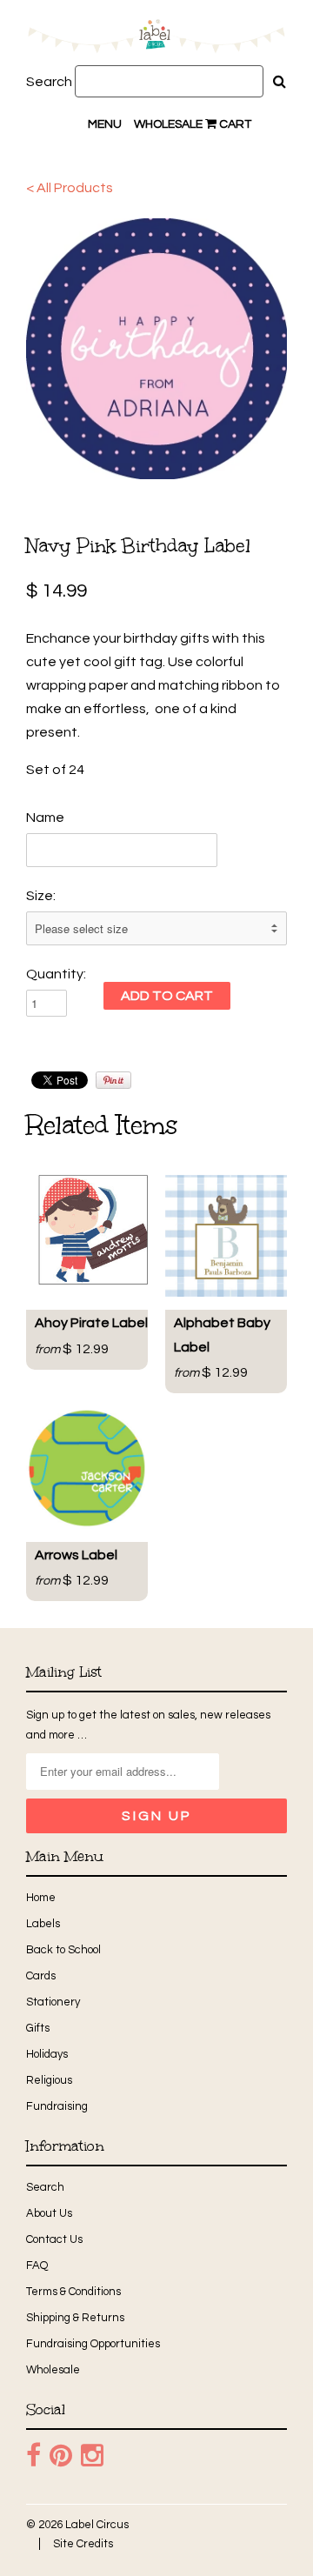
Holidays (47, 2054)
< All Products (70, 188)
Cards (41, 1976)
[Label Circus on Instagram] (92, 2456)
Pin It (113, 1080)
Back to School (63, 1950)
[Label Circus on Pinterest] (61, 2456)
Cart (234, 124)
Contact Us (54, 2239)
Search (49, 82)
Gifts (38, 2028)
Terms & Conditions (73, 2292)
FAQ (37, 2266)
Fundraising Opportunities (93, 2344)
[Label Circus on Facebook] (33, 2456)
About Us (49, 2213)
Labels (43, 1924)
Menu (105, 124)
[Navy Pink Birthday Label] (156, 349)
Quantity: (56, 974)
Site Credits (83, 2544)
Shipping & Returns (75, 2318)
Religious (49, 2080)
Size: (41, 896)
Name (45, 818)
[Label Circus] (156, 39)
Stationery (53, 2002)
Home (41, 1898)
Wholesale (168, 124)
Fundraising (57, 2106)
